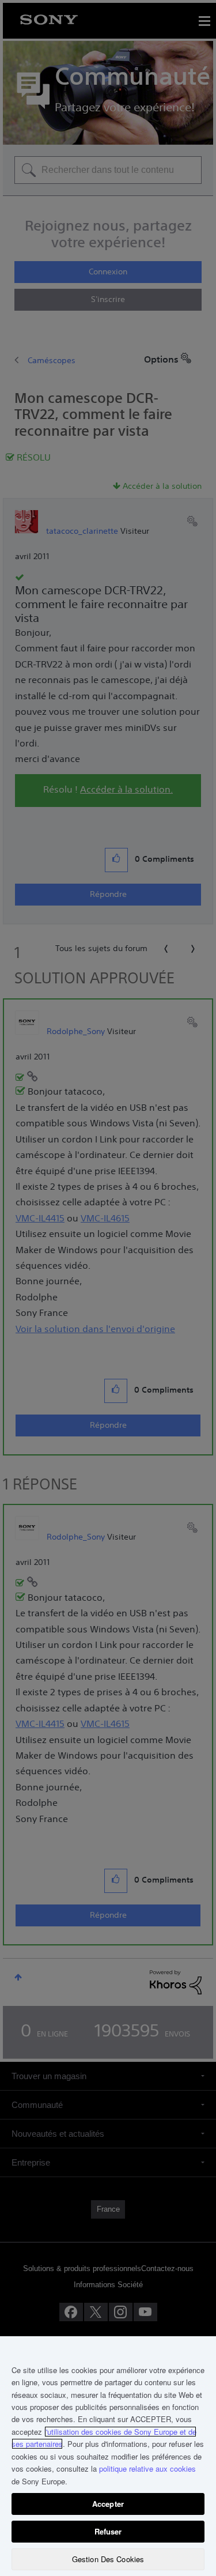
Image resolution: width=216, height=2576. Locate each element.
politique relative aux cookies (147, 2468)
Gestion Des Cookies (108, 2559)
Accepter (108, 2504)
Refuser (108, 2531)
